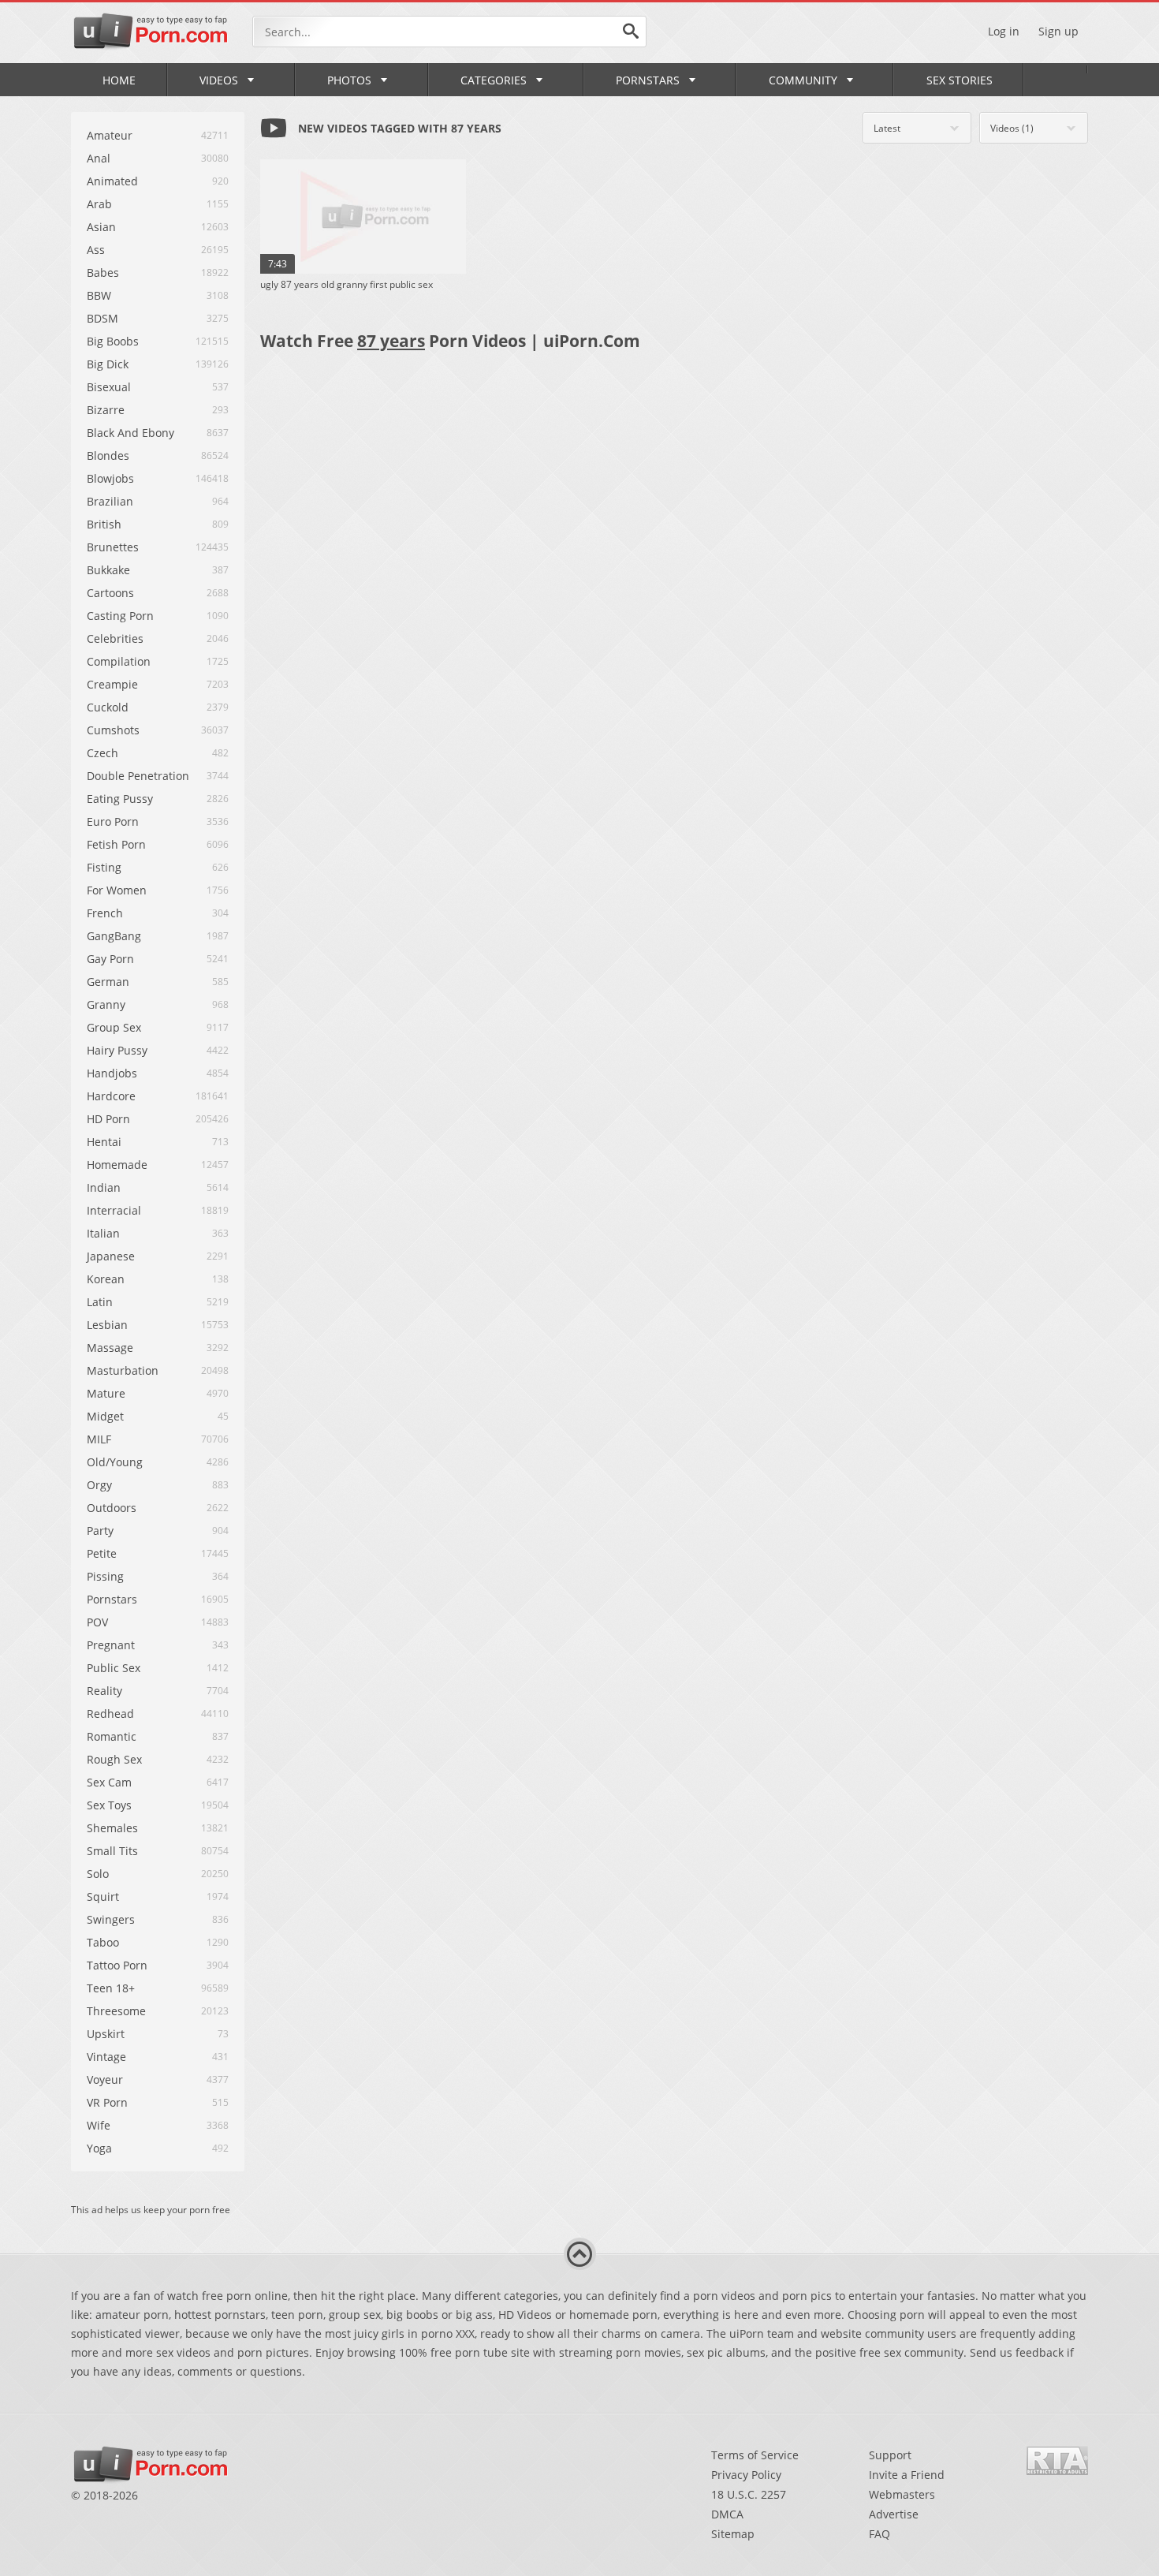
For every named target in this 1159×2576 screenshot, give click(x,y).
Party (100, 1531)
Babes (103, 273)
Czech (102, 753)
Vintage (106, 2057)
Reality (104, 1691)
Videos (219, 80)
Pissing (105, 1576)
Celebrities (115, 638)
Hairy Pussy (117, 1050)
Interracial (114, 1210)
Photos (349, 80)
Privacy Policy (746, 2475)
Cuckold (108, 707)
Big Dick (108, 364)
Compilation (119, 661)
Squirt (103, 1897)
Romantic (112, 1736)
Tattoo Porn (117, 1965)
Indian (104, 1187)
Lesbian (107, 1325)
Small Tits (112, 1851)
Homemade (117, 1165)
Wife (99, 2125)
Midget (105, 1416)
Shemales (112, 1828)
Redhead (110, 1714)
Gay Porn (110, 959)
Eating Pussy (120, 799)
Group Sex (114, 1027)
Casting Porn (120, 616)
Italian (103, 1233)
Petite (102, 1553)
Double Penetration (138, 776)
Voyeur (105, 2079)
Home (119, 80)
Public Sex (114, 1668)
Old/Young (115, 1462)
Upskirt (106, 2034)
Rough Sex (114, 1759)
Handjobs (112, 1073)
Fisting (104, 867)
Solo (98, 1874)
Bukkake (108, 570)
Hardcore (111, 1096)
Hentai (104, 1142)
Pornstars (648, 80)
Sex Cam (109, 1782)
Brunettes (113, 547)
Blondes (108, 455)
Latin (100, 1302)
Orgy (99, 1485)
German (108, 982)
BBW (99, 295)
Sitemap (733, 2534)
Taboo (103, 1942)
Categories (494, 80)
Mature (106, 1393)
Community (803, 80)
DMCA (727, 2514)
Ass (96, 250)
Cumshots (113, 730)
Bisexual (109, 387)
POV (97, 1622)
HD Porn (108, 1119)
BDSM (102, 318)
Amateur (110, 135)
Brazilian (110, 501)
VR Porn (107, 2102)
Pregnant (111, 1645)
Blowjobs (110, 478)
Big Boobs (113, 341)
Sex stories (960, 80)
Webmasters (902, 2494)
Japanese (111, 1256)
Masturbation (123, 1370)
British (104, 524)
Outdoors (112, 1508)
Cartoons (110, 593)
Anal (99, 158)
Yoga (99, 2148)
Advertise (894, 2514)
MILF (99, 1439)
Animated (112, 181)
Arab (99, 204)
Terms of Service (755, 2455)
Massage (110, 1348)
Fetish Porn (116, 844)
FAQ (879, 2534)
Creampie (112, 684)
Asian (101, 227)
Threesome (116, 2011)
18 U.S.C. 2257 (749, 2494)
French (105, 913)
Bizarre (106, 410)
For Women (117, 890)
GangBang (114, 936)
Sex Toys (109, 1805)
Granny (106, 1004)
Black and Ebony (130, 433)
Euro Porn (113, 821)
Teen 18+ (111, 1988)
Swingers (111, 1919)
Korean (106, 1279)
